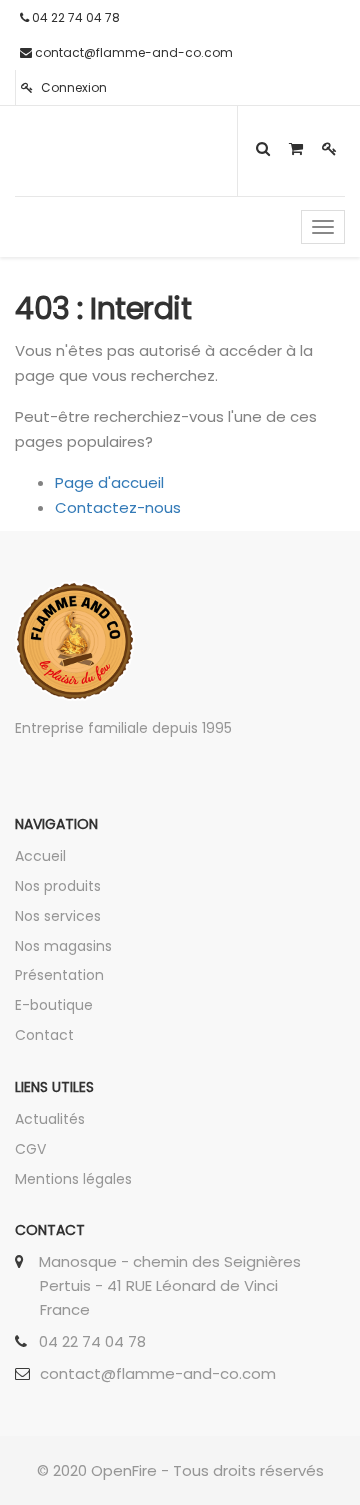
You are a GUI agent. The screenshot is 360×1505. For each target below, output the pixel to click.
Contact (44, 1035)
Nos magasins (63, 946)
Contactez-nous (118, 507)
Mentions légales (73, 1179)
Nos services (58, 916)
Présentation (59, 975)
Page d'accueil (109, 482)
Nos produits (58, 886)
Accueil (40, 856)
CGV (30, 1149)
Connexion (72, 87)
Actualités (50, 1119)
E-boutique (54, 1005)
